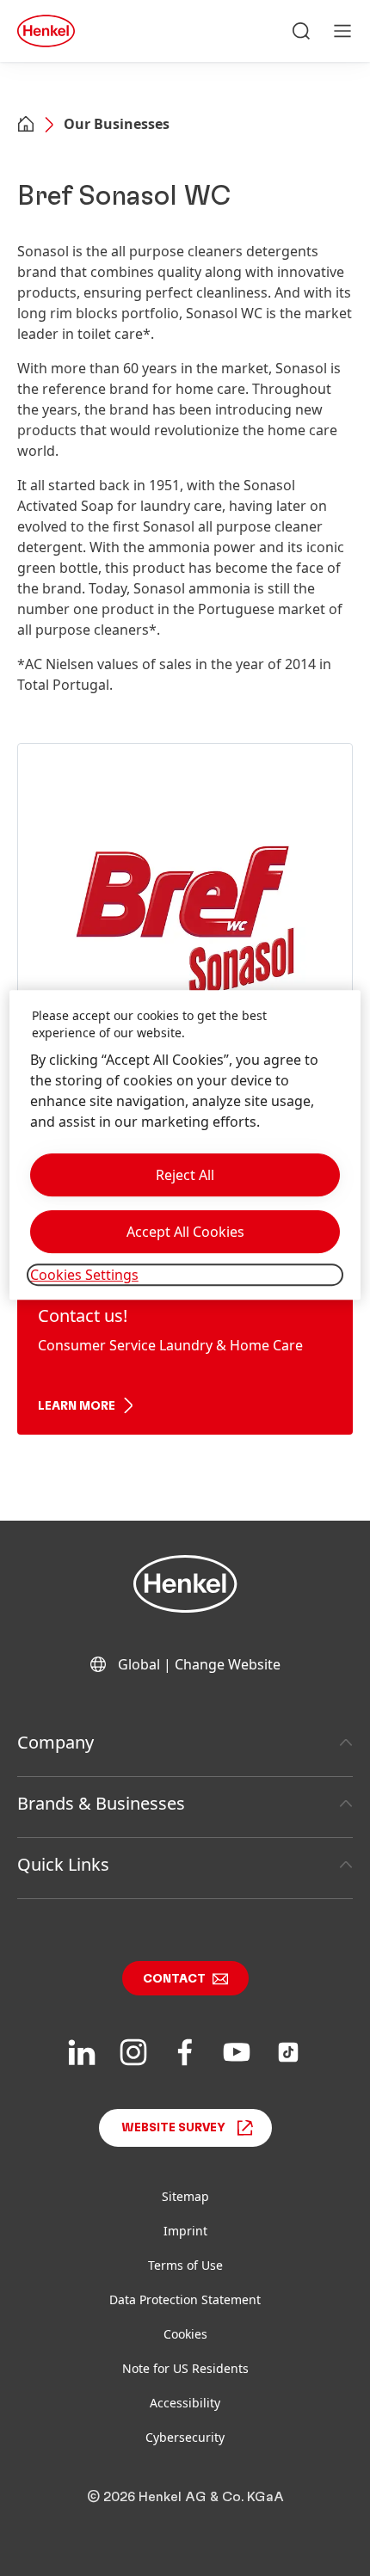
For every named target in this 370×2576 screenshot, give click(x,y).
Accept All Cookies (185, 1232)
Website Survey (173, 2128)
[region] (185, 1145)
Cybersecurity (185, 2437)
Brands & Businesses (101, 1803)
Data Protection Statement (185, 2299)
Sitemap (185, 2196)
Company (55, 1742)
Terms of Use (185, 2265)
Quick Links (63, 1864)
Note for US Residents (185, 2368)
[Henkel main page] (46, 31)
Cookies (185, 2334)
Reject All (185, 1175)
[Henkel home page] (26, 126)
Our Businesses (117, 124)
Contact (174, 1979)
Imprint (185, 2231)
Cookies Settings (84, 1275)
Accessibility (185, 2403)
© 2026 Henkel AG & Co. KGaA (185, 2497)
